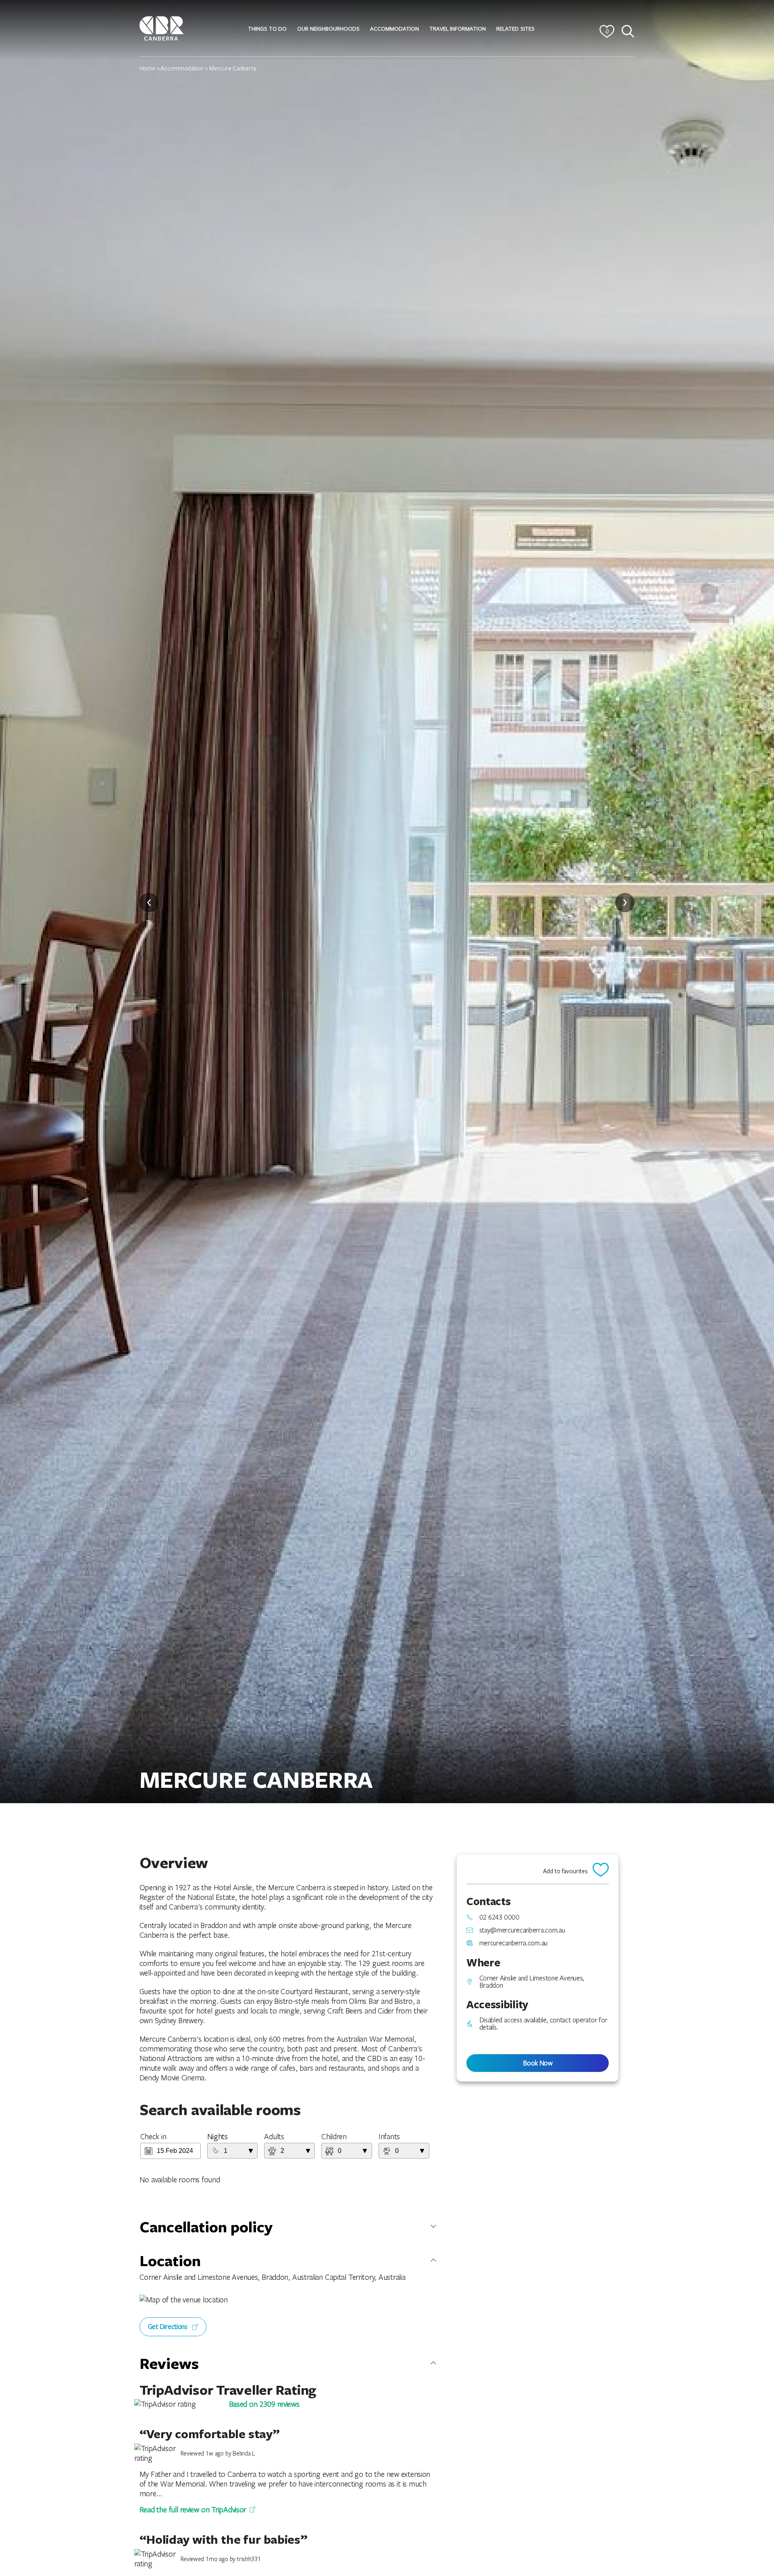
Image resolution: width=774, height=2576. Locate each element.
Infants (389, 2136)
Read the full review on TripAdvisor (193, 2510)
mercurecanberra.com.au (513, 1943)
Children (334, 2136)
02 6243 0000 (499, 1917)
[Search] (628, 31)
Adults (274, 2136)
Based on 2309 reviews (264, 2404)
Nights (217, 2136)
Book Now (538, 2063)
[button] (267, 29)
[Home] (162, 27)
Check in (153, 2136)
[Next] (625, 903)
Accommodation (182, 68)
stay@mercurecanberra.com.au (522, 1930)
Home (147, 68)
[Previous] (149, 903)
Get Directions (169, 2326)
